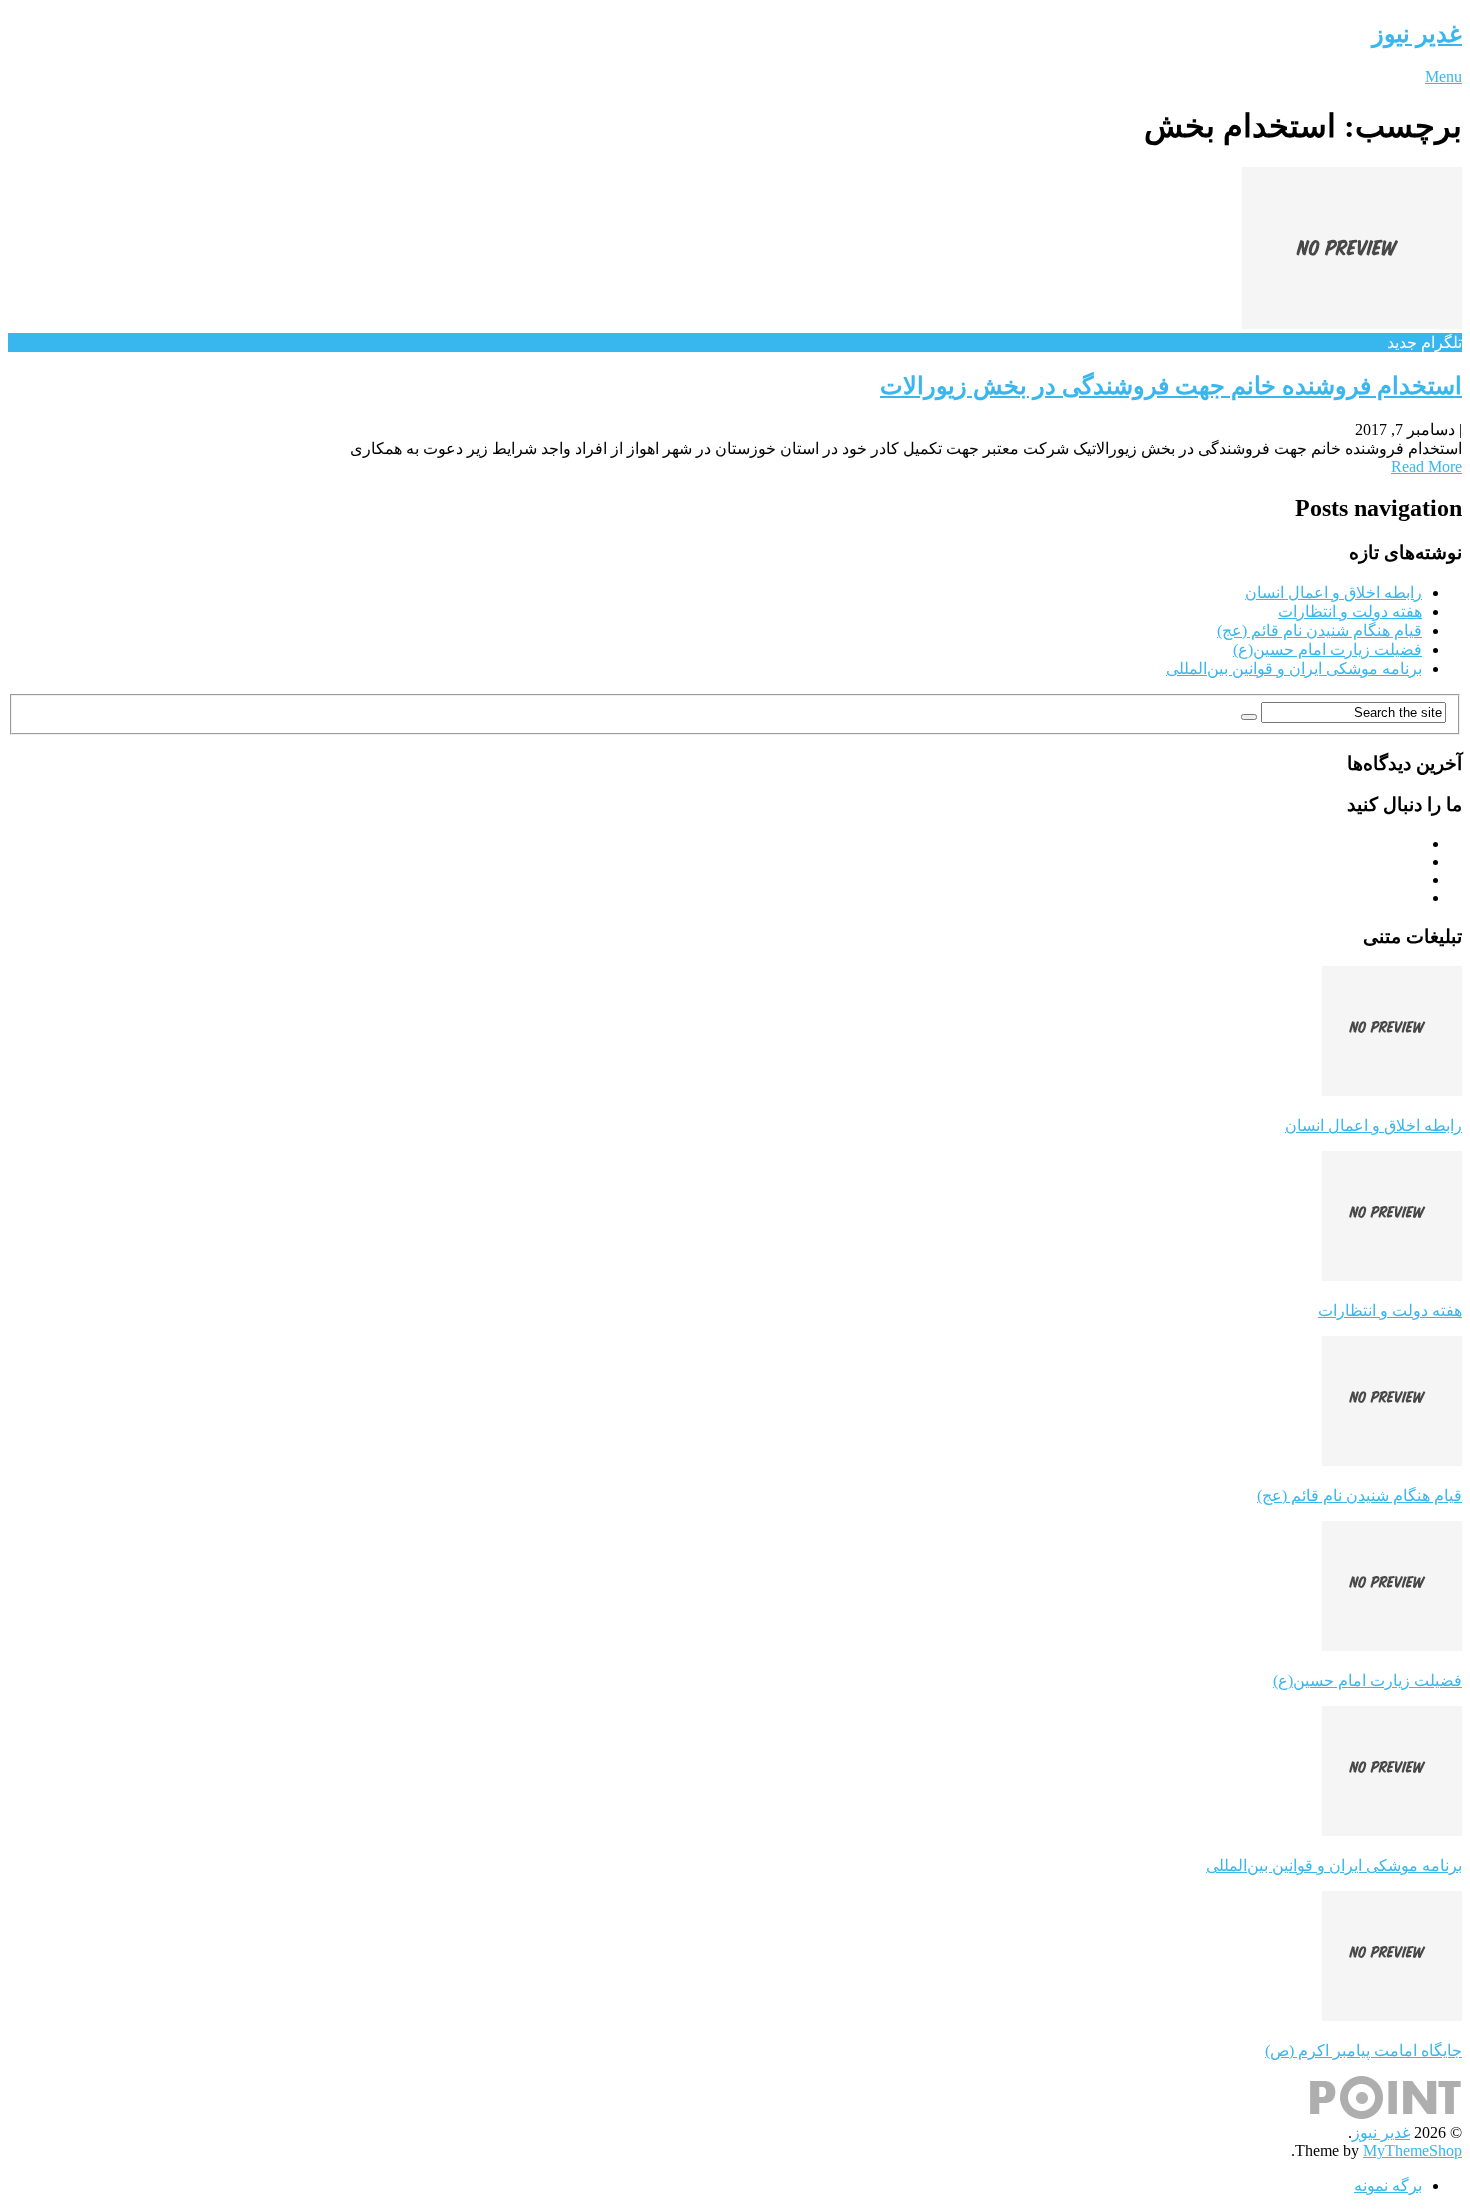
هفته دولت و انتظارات (1350, 611)
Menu (1443, 76)
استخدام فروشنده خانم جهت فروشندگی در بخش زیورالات (1171, 386)
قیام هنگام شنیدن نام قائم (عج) (1319, 630)
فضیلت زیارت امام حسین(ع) (1327, 649)
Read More (1426, 466)
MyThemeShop (1412, 2150)
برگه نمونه (1388, 2185)
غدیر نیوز (1417, 34)
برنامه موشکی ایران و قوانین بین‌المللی (1294, 668)
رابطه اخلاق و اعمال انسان (1333, 592)
